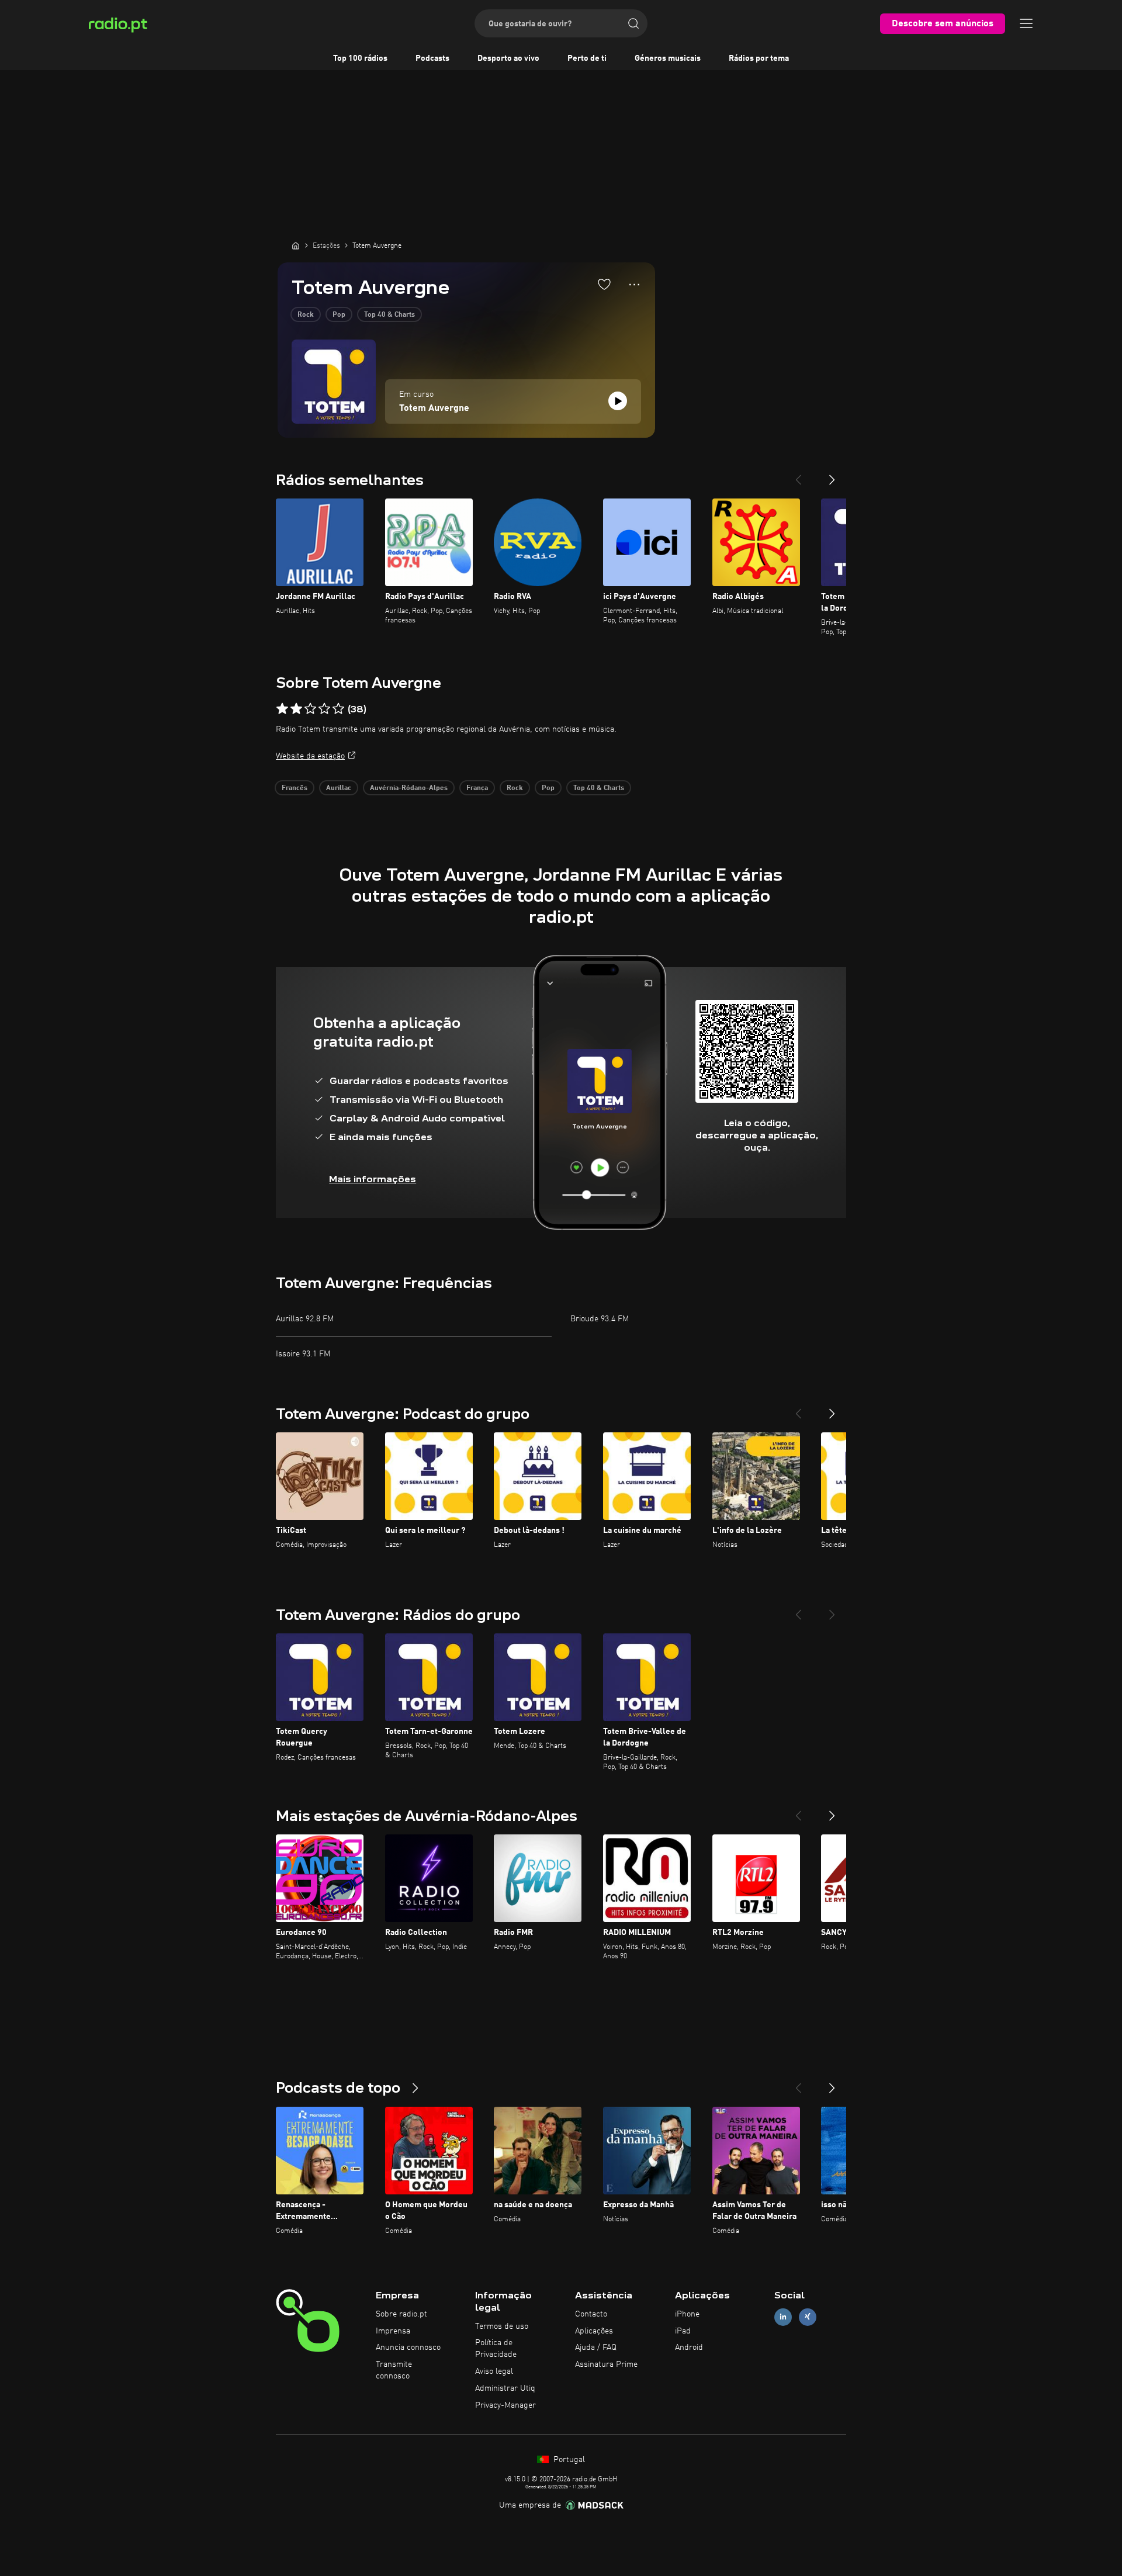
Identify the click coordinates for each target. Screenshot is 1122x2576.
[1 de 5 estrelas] (282, 709)
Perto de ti (587, 58)
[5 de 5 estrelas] (338, 709)
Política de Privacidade (496, 2349)
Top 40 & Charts (389, 315)
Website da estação (310, 756)
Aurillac (339, 788)
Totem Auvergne (434, 408)
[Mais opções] (634, 285)
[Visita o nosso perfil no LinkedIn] (783, 2317)
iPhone (687, 2314)
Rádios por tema (759, 58)
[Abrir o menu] (1026, 23)
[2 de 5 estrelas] (296, 709)
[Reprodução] (618, 401)
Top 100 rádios (360, 58)
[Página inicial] (296, 245)
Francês (295, 788)
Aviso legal (494, 2371)
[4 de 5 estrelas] (324, 709)
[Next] (832, 475)
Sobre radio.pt (401, 2314)
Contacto (591, 2314)
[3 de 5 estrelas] (310, 709)
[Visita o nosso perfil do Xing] (808, 2317)
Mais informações (373, 1179)
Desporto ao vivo (508, 58)
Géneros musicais (668, 58)
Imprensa (393, 2331)
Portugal (568, 2460)
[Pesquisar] (633, 23)
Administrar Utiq (505, 2388)
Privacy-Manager (505, 2405)
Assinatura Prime (606, 2364)
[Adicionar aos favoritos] (604, 284)
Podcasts (432, 58)
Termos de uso (502, 2326)
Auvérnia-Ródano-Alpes (409, 788)
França (477, 788)
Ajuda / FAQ (596, 2348)
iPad (683, 2331)
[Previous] (798, 475)
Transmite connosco (394, 2370)
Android (689, 2348)
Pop (339, 315)
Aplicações (594, 2331)
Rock (306, 315)
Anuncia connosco (408, 2348)
